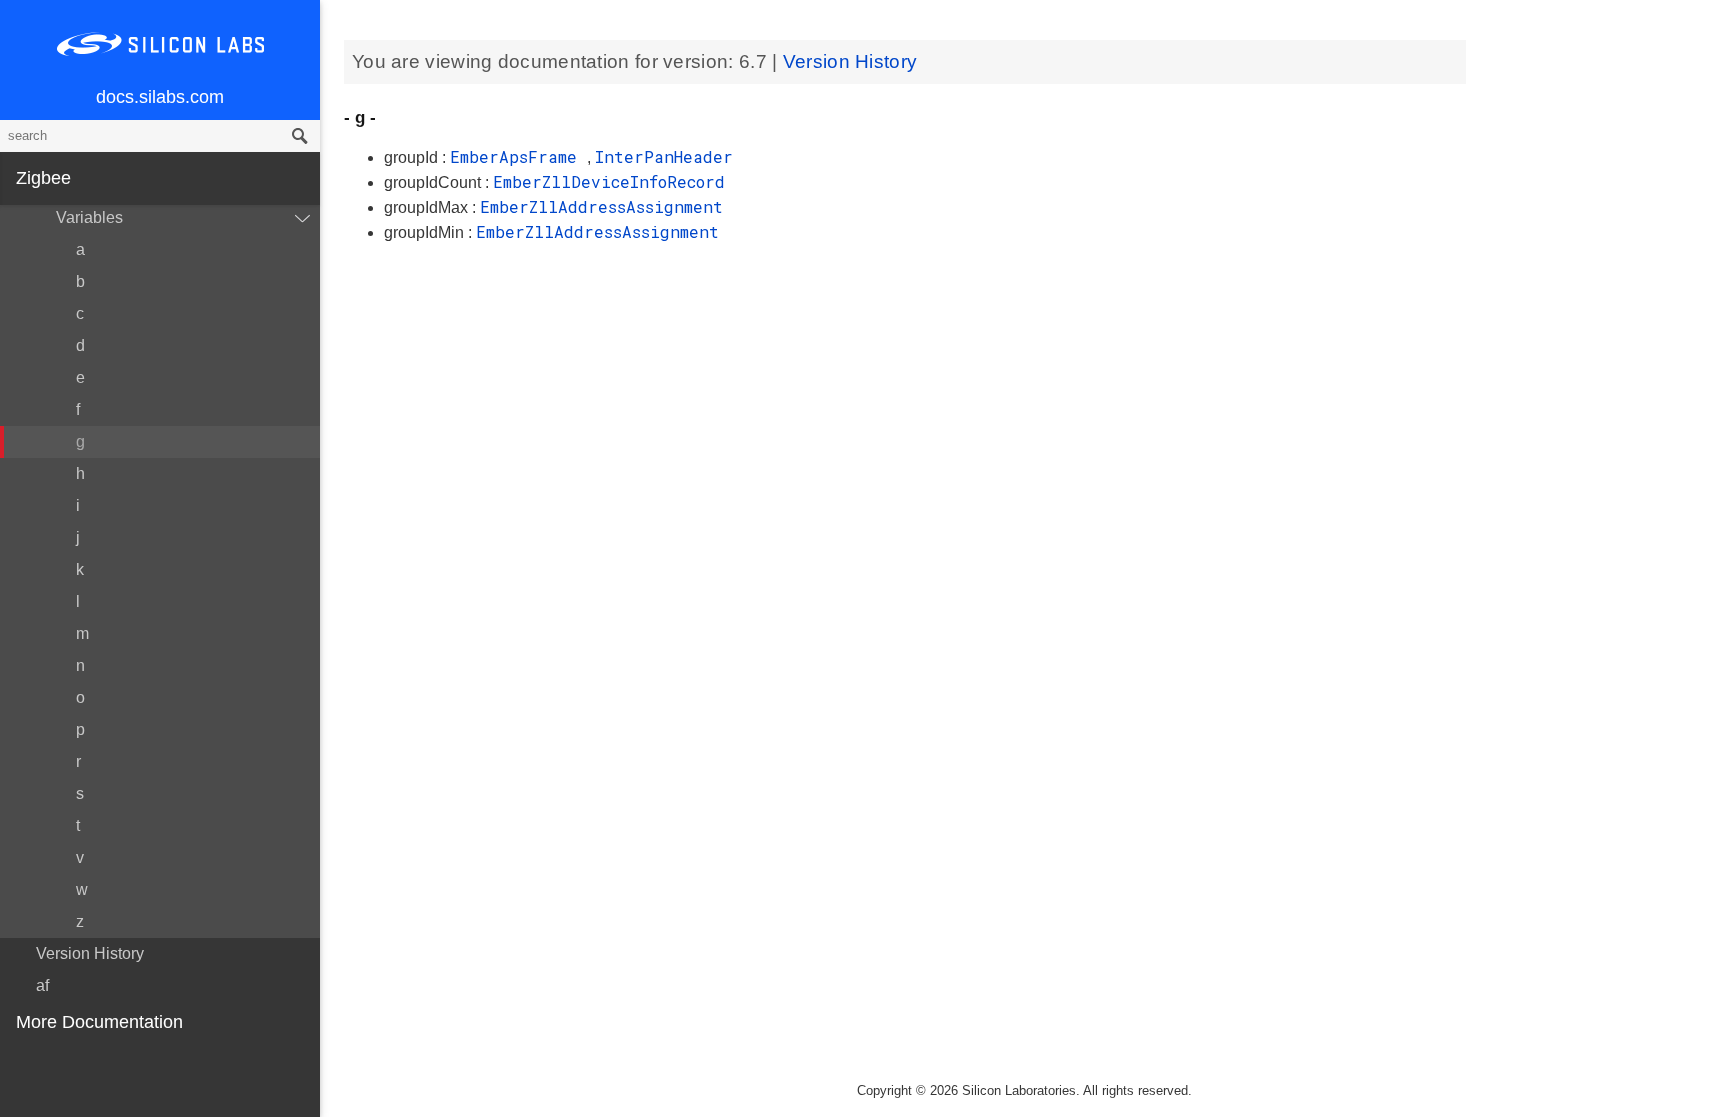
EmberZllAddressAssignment (601, 206)
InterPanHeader (664, 156)
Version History (90, 953)
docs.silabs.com (160, 97)
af (42, 985)
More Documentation (99, 1022)
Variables (89, 217)
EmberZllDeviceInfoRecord (609, 181)
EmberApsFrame (518, 156)
